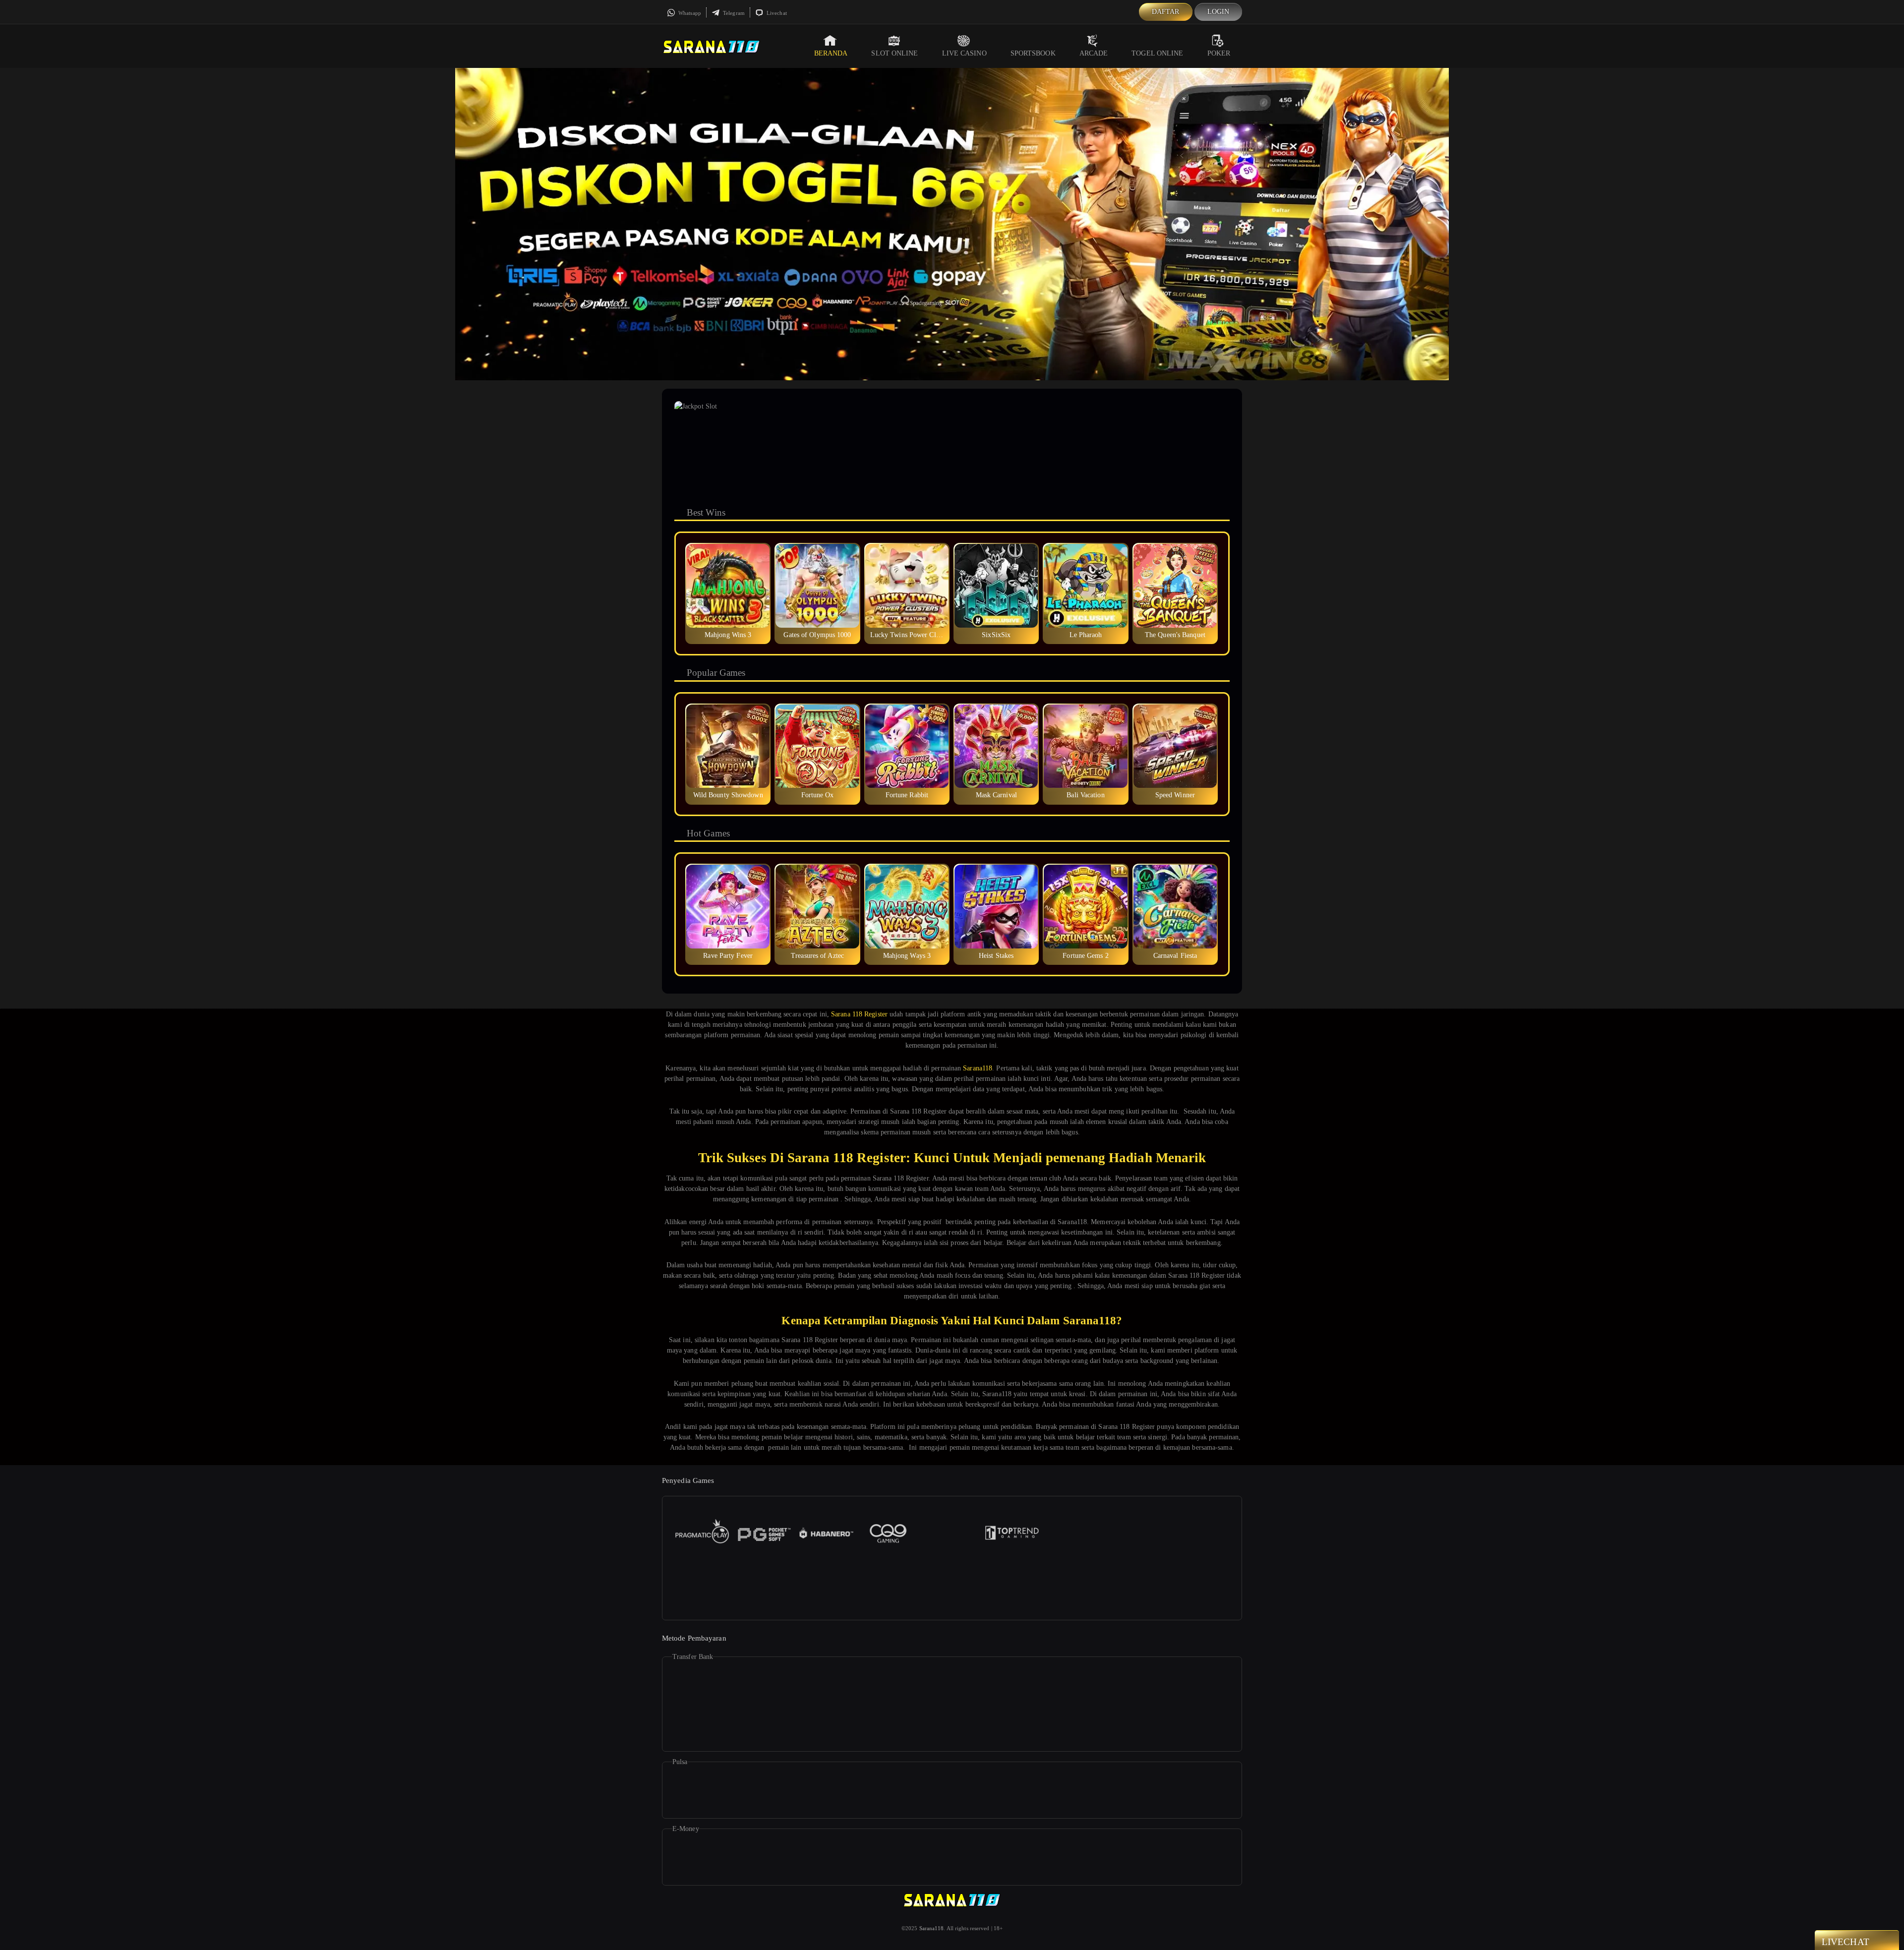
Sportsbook (1033, 53)
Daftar (1166, 12)
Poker (1219, 53)
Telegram (733, 13)
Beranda (831, 53)
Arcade (1094, 53)
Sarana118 (978, 1068)
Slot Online (894, 53)
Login (1219, 12)
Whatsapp (689, 13)
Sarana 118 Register (859, 1014)
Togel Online (1157, 53)
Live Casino (964, 53)
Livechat (776, 13)
